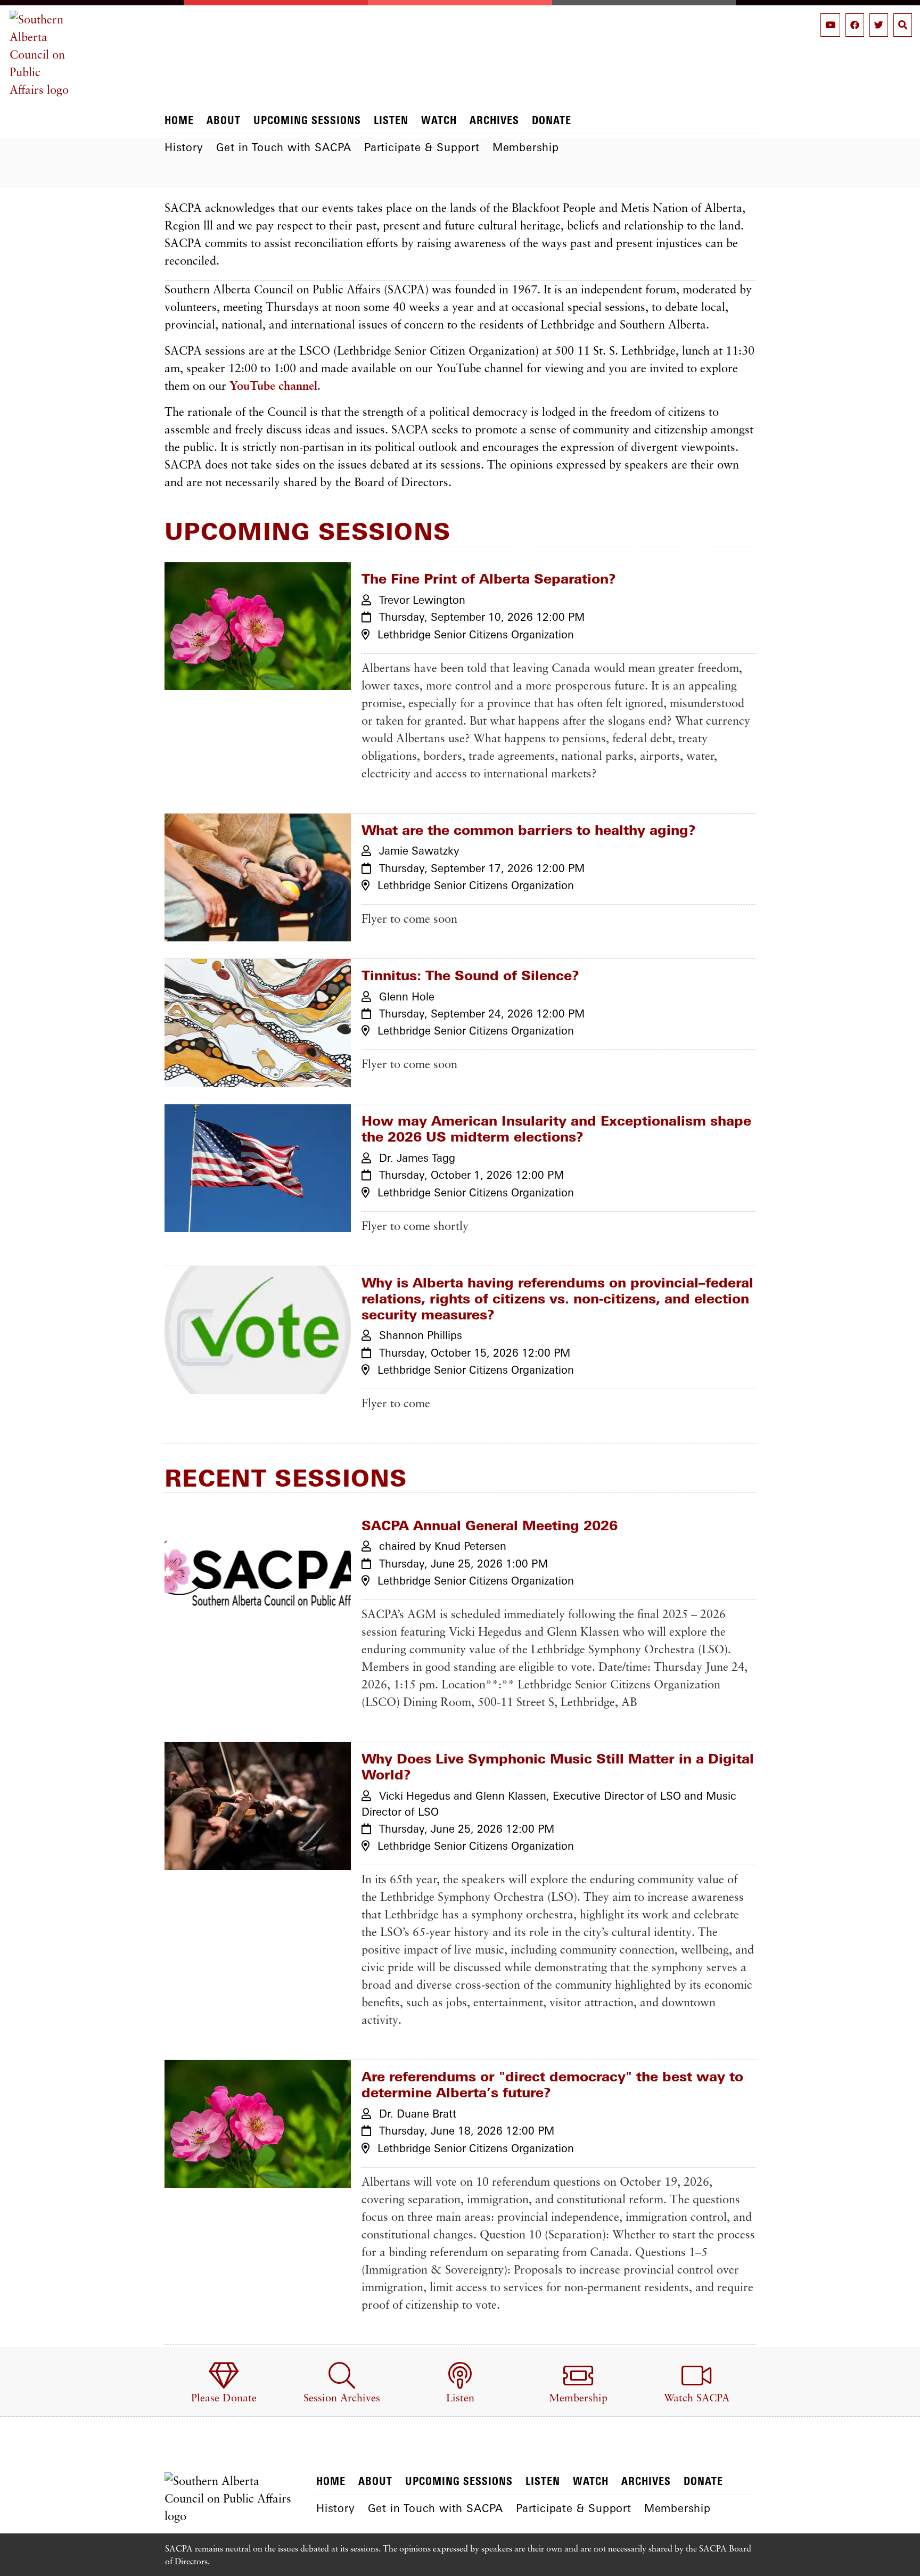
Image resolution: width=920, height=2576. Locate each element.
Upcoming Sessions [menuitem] (307, 120)
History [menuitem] (184, 147)
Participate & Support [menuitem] (422, 147)
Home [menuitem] (179, 120)
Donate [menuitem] (552, 120)
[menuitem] (224, 2384)
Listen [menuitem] (391, 120)
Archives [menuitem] (494, 120)
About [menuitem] (224, 120)
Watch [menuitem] (439, 120)
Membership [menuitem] (526, 147)
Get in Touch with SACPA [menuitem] (284, 147)
